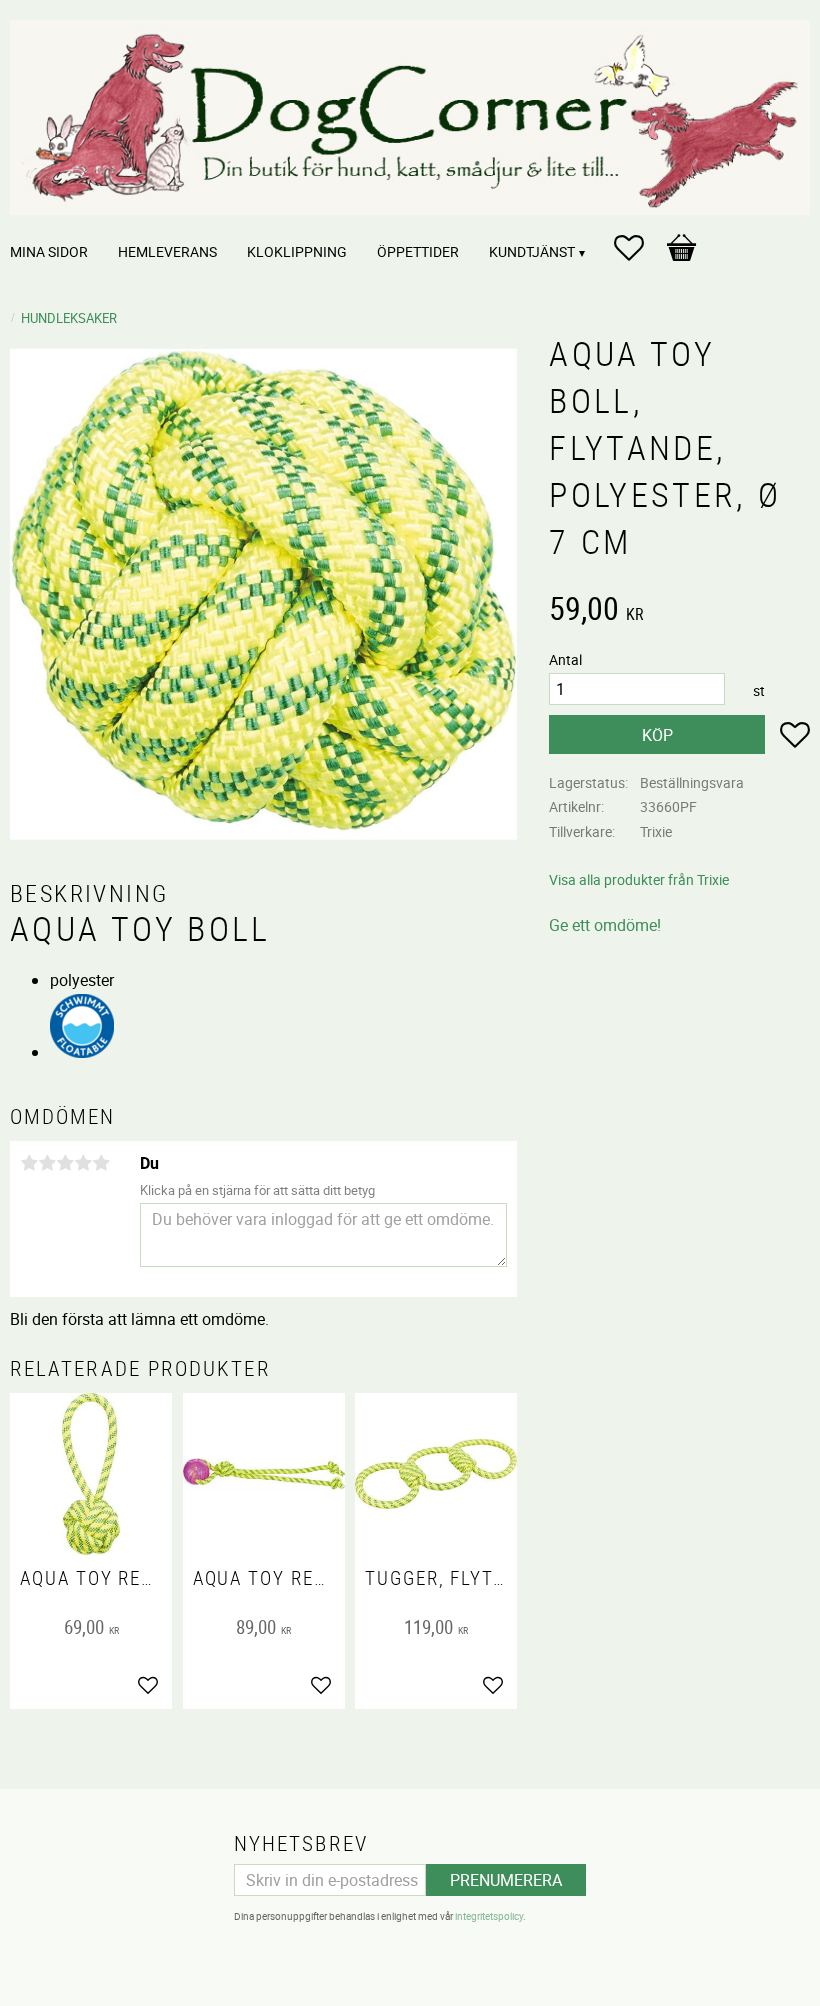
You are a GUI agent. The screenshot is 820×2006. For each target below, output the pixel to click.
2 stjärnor (47, 1163)
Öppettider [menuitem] (418, 251)
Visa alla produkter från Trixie (639, 879)
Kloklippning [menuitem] (297, 251)
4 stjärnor (83, 1163)
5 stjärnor (101, 1163)
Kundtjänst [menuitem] (532, 251)
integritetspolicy (489, 1916)
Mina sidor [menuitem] (49, 251)
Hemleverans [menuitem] (167, 251)
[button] (639, 248)
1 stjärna (29, 1163)
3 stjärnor (65, 1163)
